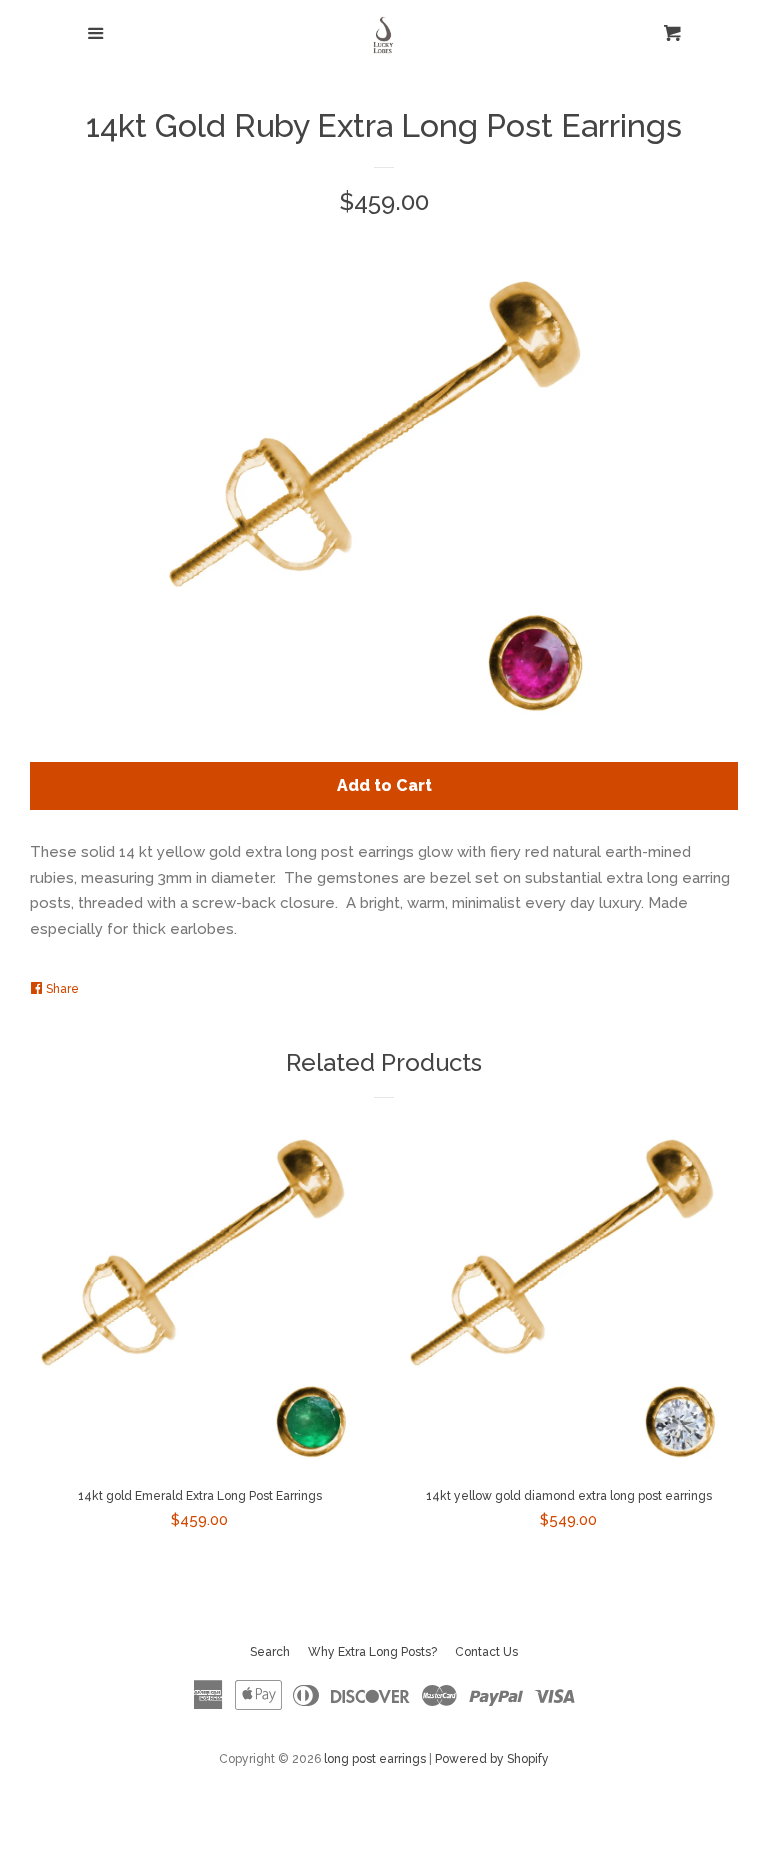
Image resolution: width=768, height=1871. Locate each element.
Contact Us (486, 1652)
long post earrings (375, 1759)
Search (270, 1652)
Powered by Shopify (492, 1759)
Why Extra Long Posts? (372, 1652)
